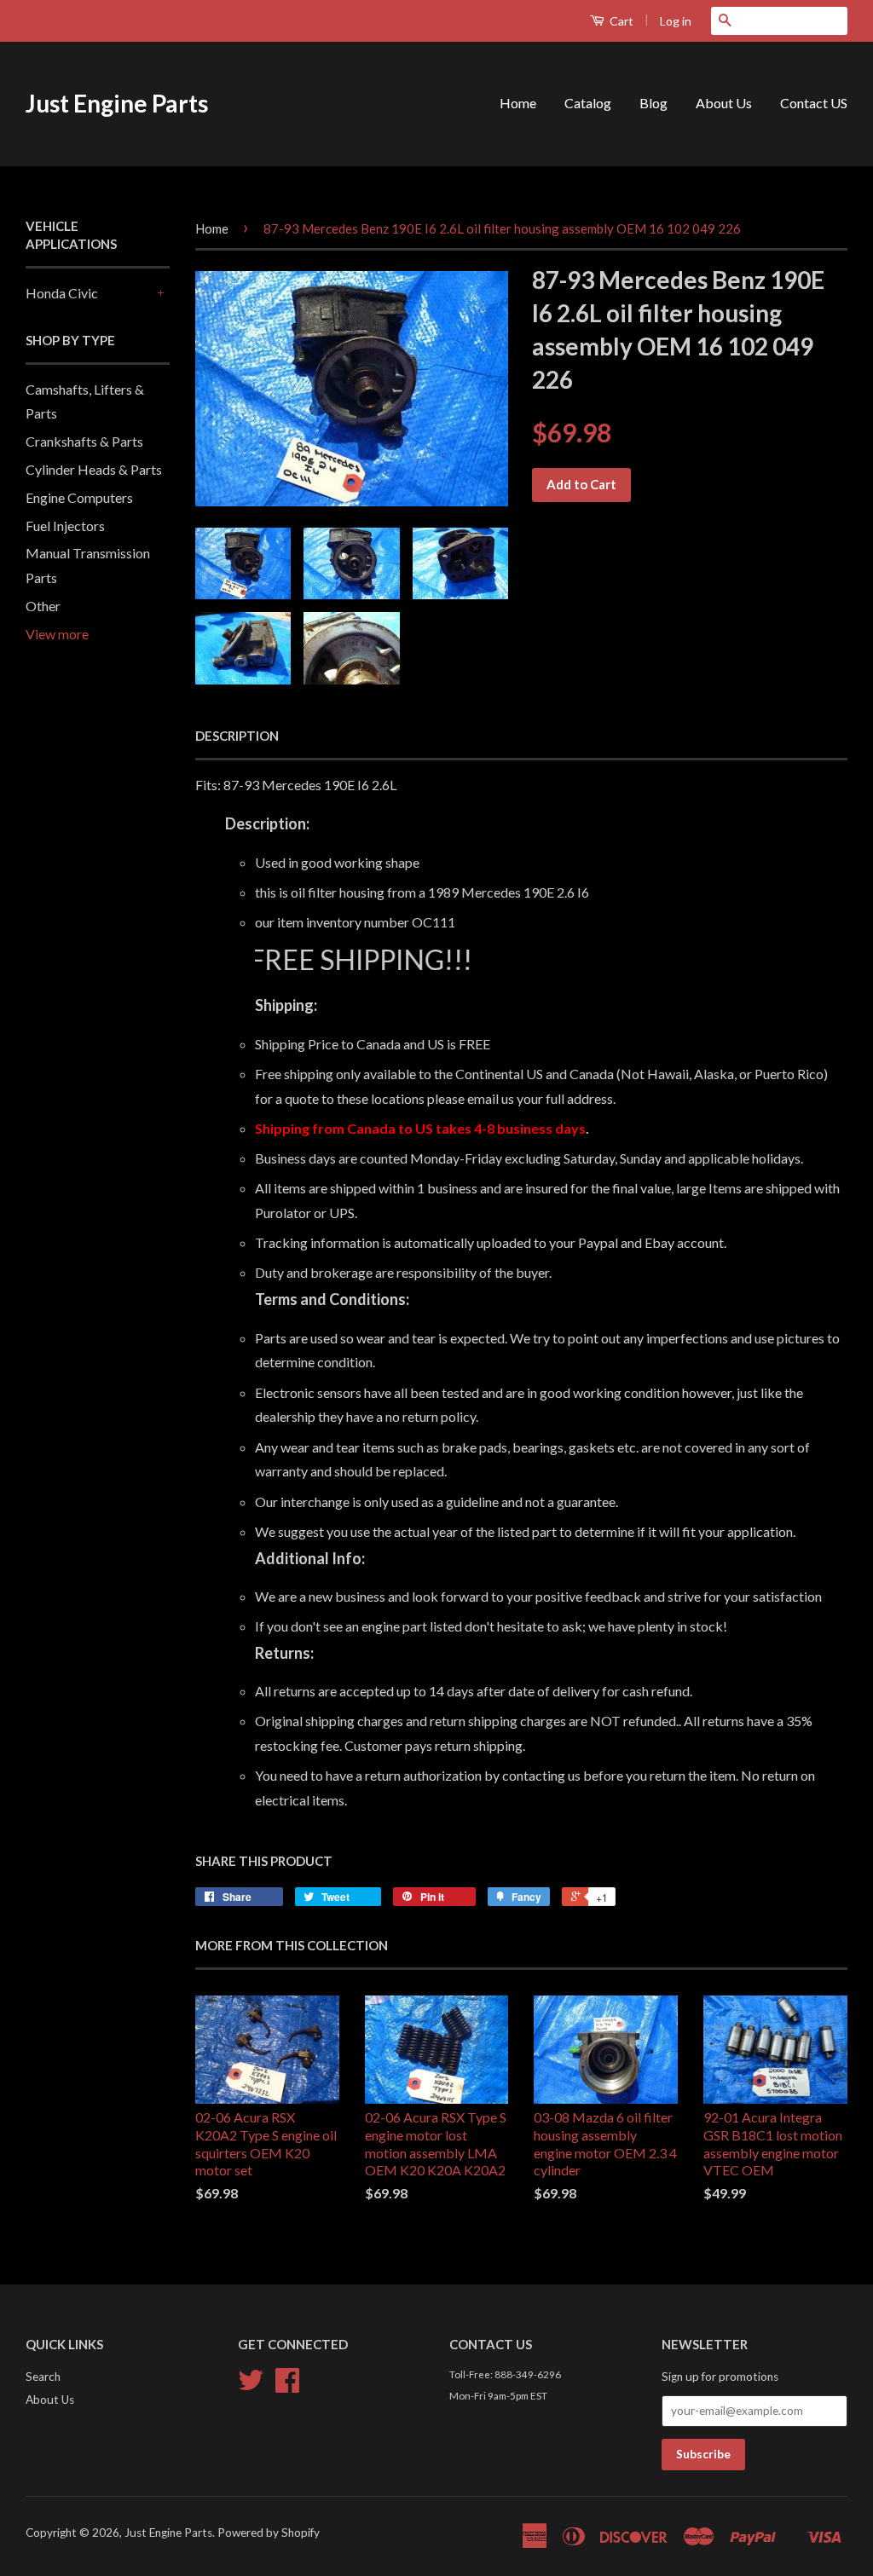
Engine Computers (79, 497)
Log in (676, 21)
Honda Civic (62, 293)
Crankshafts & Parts (84, 441)
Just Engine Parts (117, 103)
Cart (620, 21)
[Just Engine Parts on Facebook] (287, 2386)
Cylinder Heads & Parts (94, 469)
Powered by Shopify (269, 2533)
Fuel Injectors (65, 526)
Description (237, 736)
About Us (724, 103)
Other (43, 606)
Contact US (814, 103)
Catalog (588, 103)
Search (43, 2377)
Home (518, 103)
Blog (653, 103)
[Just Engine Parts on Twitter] (251, 2386)
